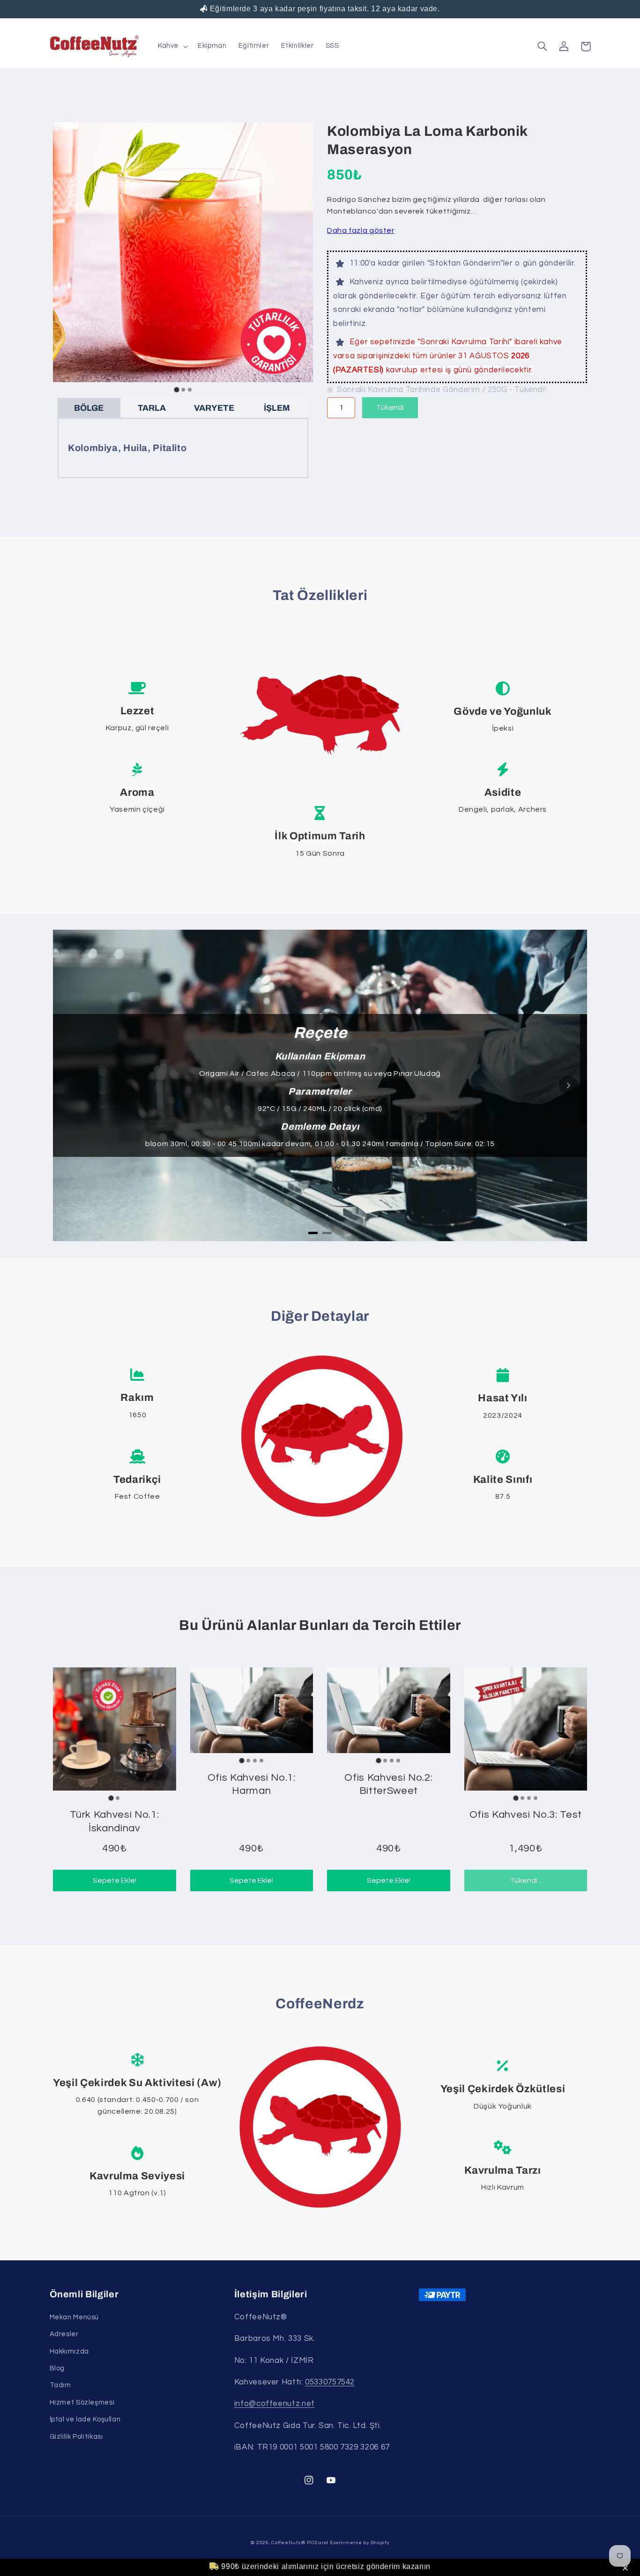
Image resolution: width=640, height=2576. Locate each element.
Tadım (60, 2385)
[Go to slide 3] (190, 390)
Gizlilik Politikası (76, 2437)
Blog (57, 2368)
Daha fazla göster (361, 230)
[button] (627, 2569)
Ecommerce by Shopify (360, 2543)
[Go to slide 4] (261, 1761)
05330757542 (330, 2382)
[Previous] (72, 1085)
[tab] (313, 1233)
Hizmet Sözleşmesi (82, 2402)
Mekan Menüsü (74, 2317)
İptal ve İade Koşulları (86, 2419)
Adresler (64, 2334)
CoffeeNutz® (288, 2543)
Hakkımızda (69, 2351)
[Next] (568, 1085)
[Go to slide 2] (183, 390)
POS (312, 2543)
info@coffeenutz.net (275, 2404)
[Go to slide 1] (176, 390)
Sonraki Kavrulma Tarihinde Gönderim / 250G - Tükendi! (441, 390)
